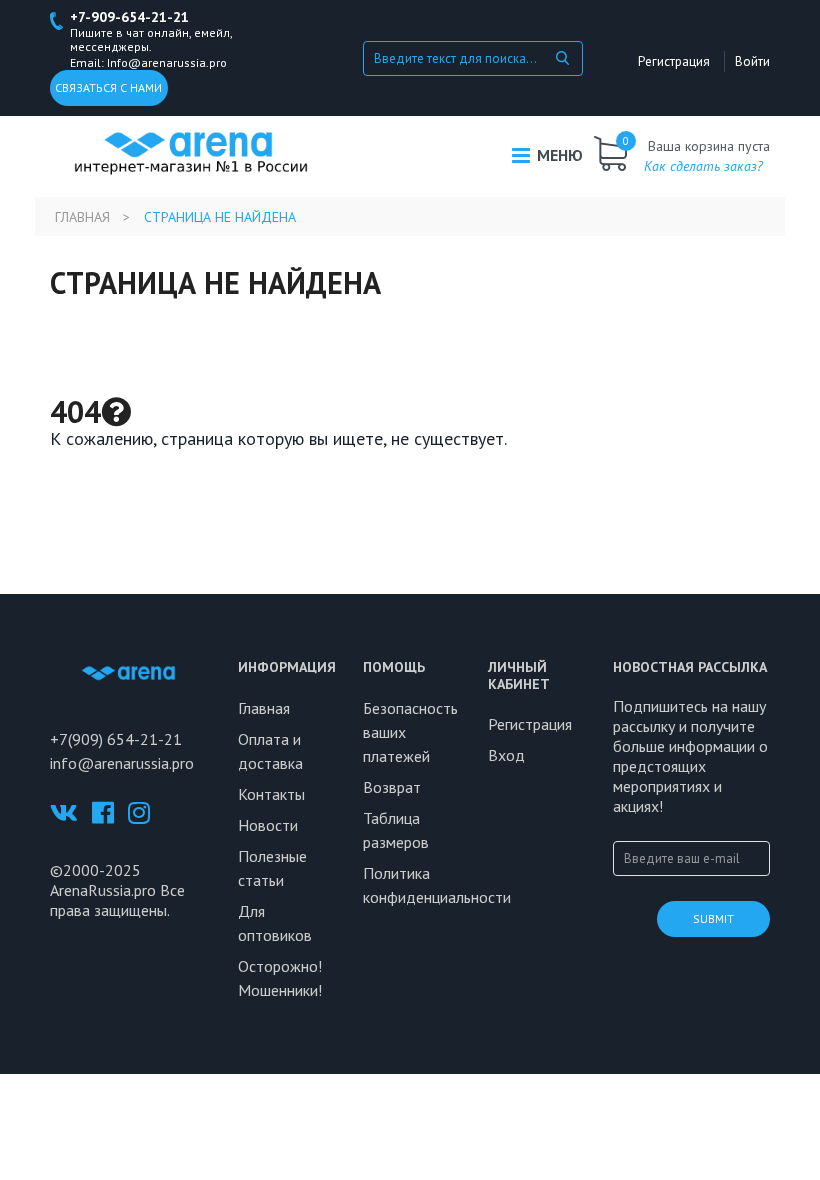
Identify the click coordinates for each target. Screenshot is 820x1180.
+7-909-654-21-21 (129, 17)
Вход (506, 755)
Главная (82, 217)
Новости (268, 825)
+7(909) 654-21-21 (116, 739)
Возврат (392, 787)
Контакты (271, 794)
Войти (752, 61)
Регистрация (674, 61)
